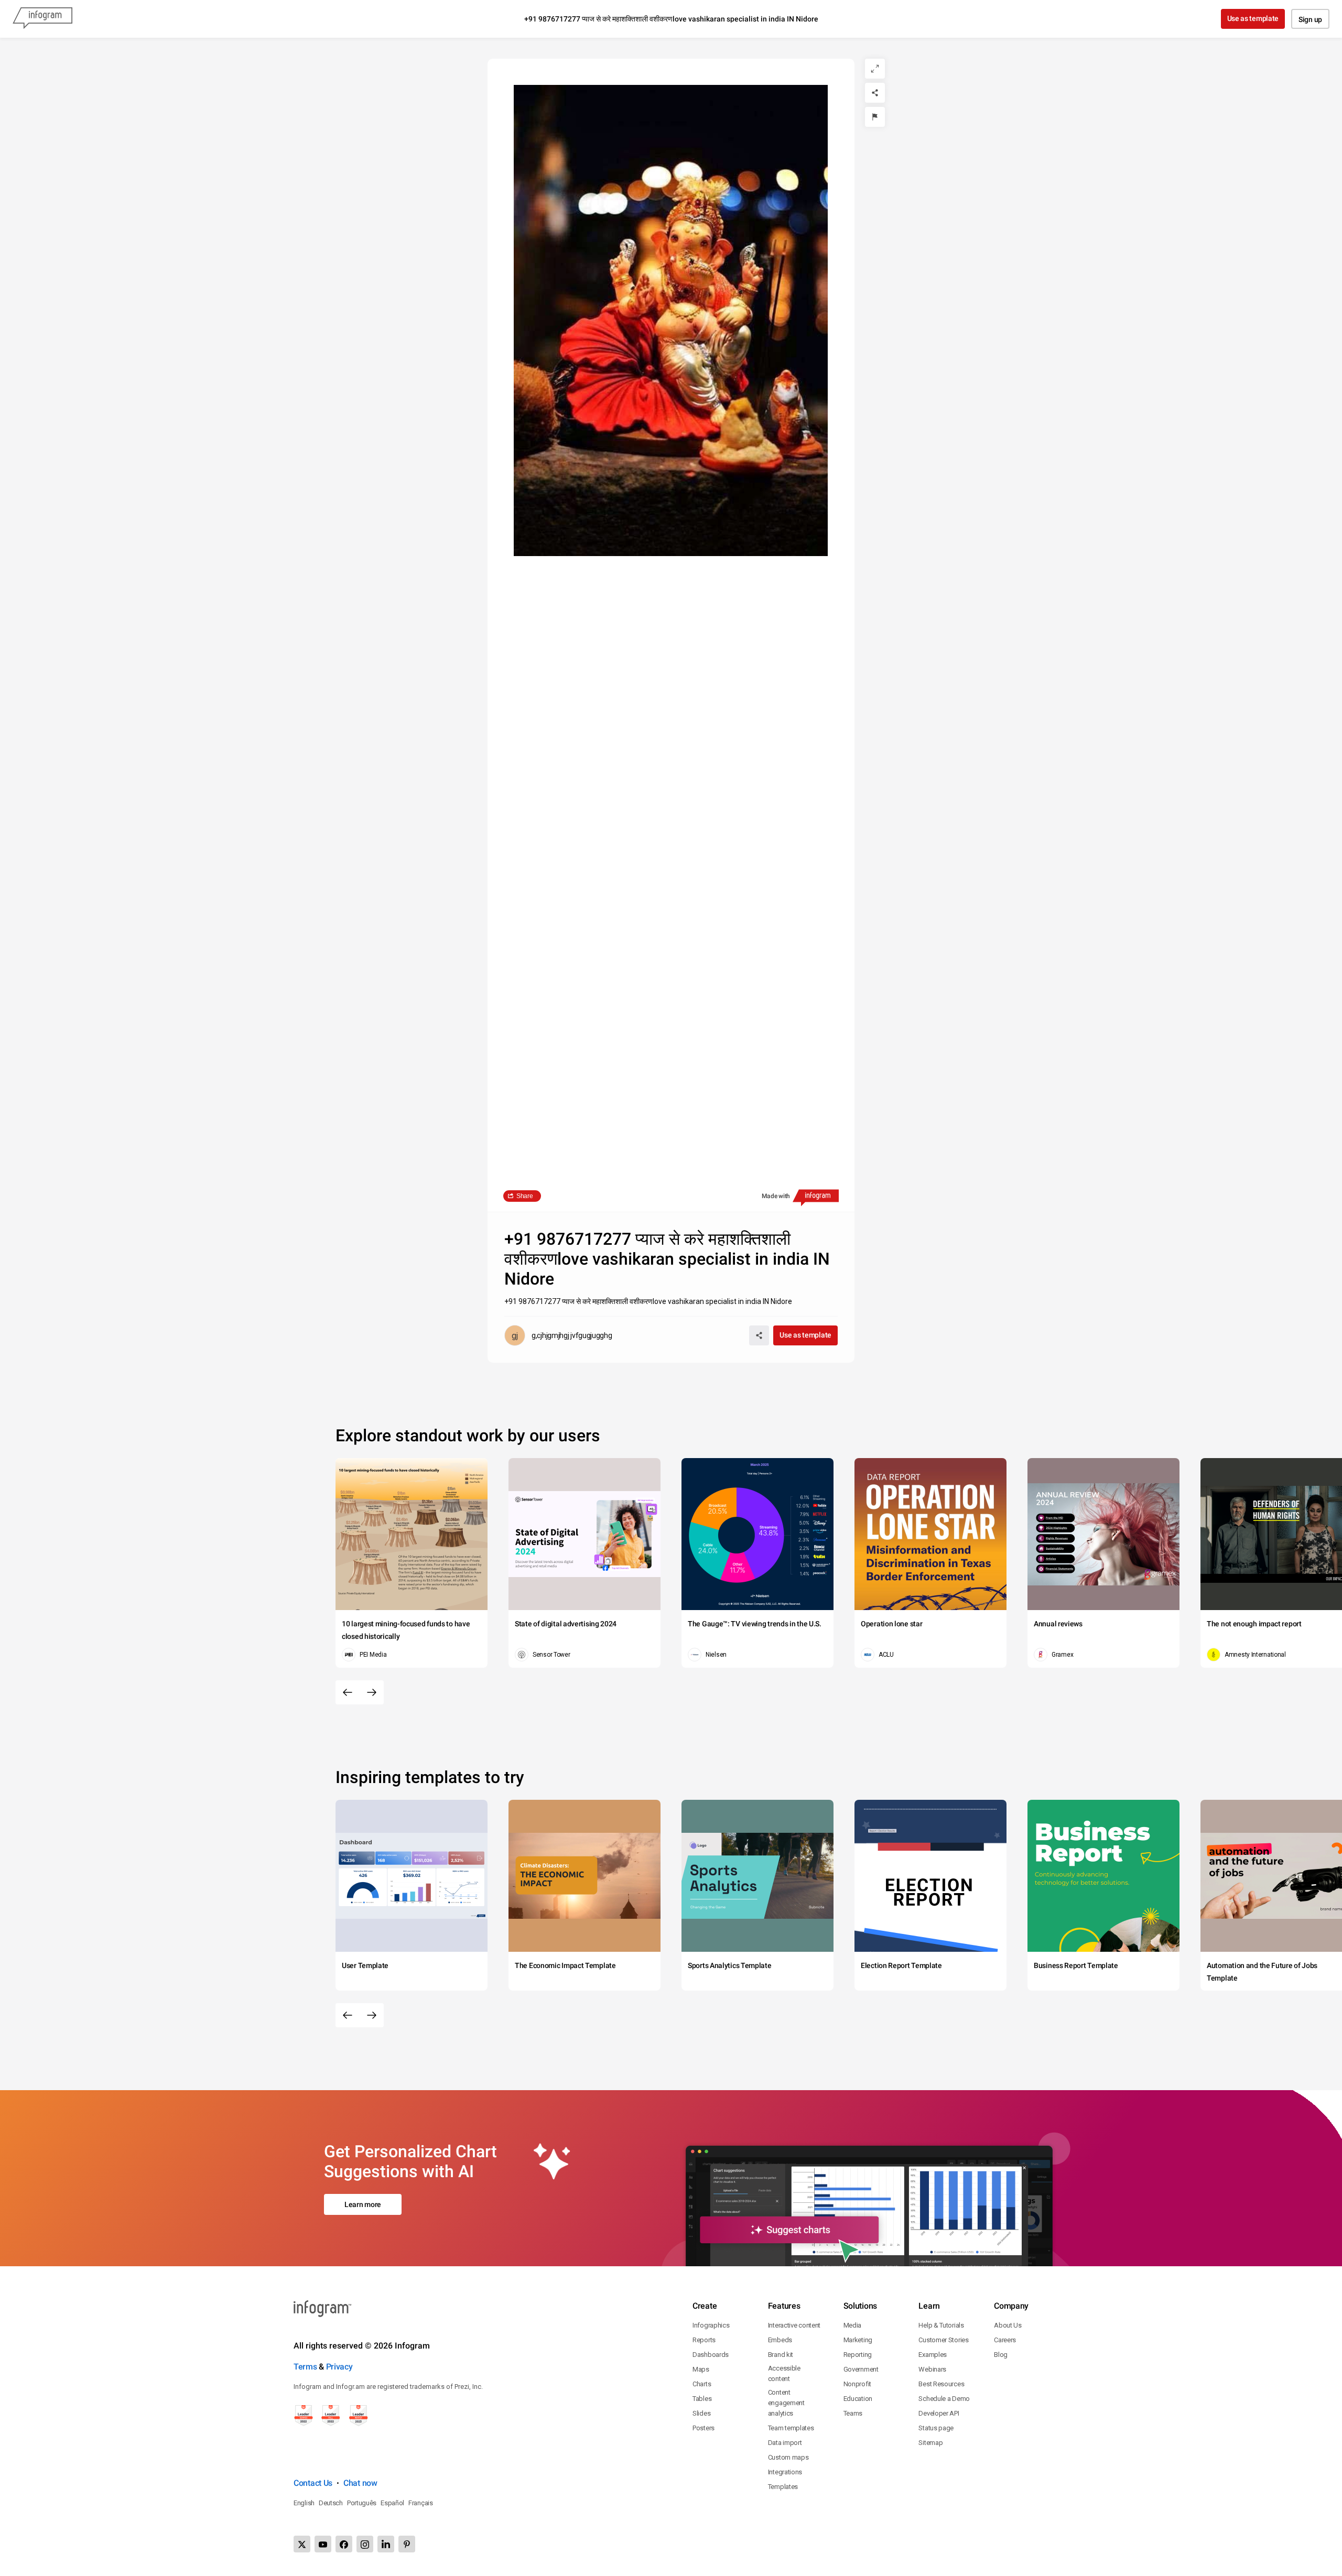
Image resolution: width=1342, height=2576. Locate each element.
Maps (701, 2369)
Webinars (932, 2369)
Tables (702, 2399)
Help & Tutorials (941, 2325)
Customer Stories (943, 2340)
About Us (1008, 2325)
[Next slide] (372, 1692)
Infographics (711, 2325)
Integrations (785, 2472)
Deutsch (331, 2503)
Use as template (1253, 18)
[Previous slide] (348, 1692)
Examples (933, 2355)
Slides (701, 2413)
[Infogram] (42, 19)
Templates (783, 2487)
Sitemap (930, 2443)
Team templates (791, 2428)
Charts (702, 2384)
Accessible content (784, 2373)
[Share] (875, 93)
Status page (936, 2428)
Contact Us (313, 2483)
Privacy (339, 2367)
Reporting (858, 2355)
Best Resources (941, 2384)
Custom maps (788, 2457)
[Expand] (875, 69)
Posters (704, 2428)
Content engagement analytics (786, 2403)
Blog (1001, 2355)
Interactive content (794, 2325)
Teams (853, 2413)
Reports (704, 2340)
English (304, 2503)
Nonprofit (857, 2384)
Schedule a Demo (944, 2399)
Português (362, 2503)
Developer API (939, 2413)
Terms (305, 2367)
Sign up (1310, 19)
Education (858, 2399)
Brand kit (781, 2355)
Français (421, 2503)
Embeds (780, 2340)
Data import (785, 2443)
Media (853, 2325)
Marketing (858, 2340)
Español (392, 2503)
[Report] (875, 117)
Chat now (360, 2483)
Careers (1005, 2340)
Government (861, 2369)
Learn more (363, 2204)
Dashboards (711, 2355)
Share (525, 1196)
